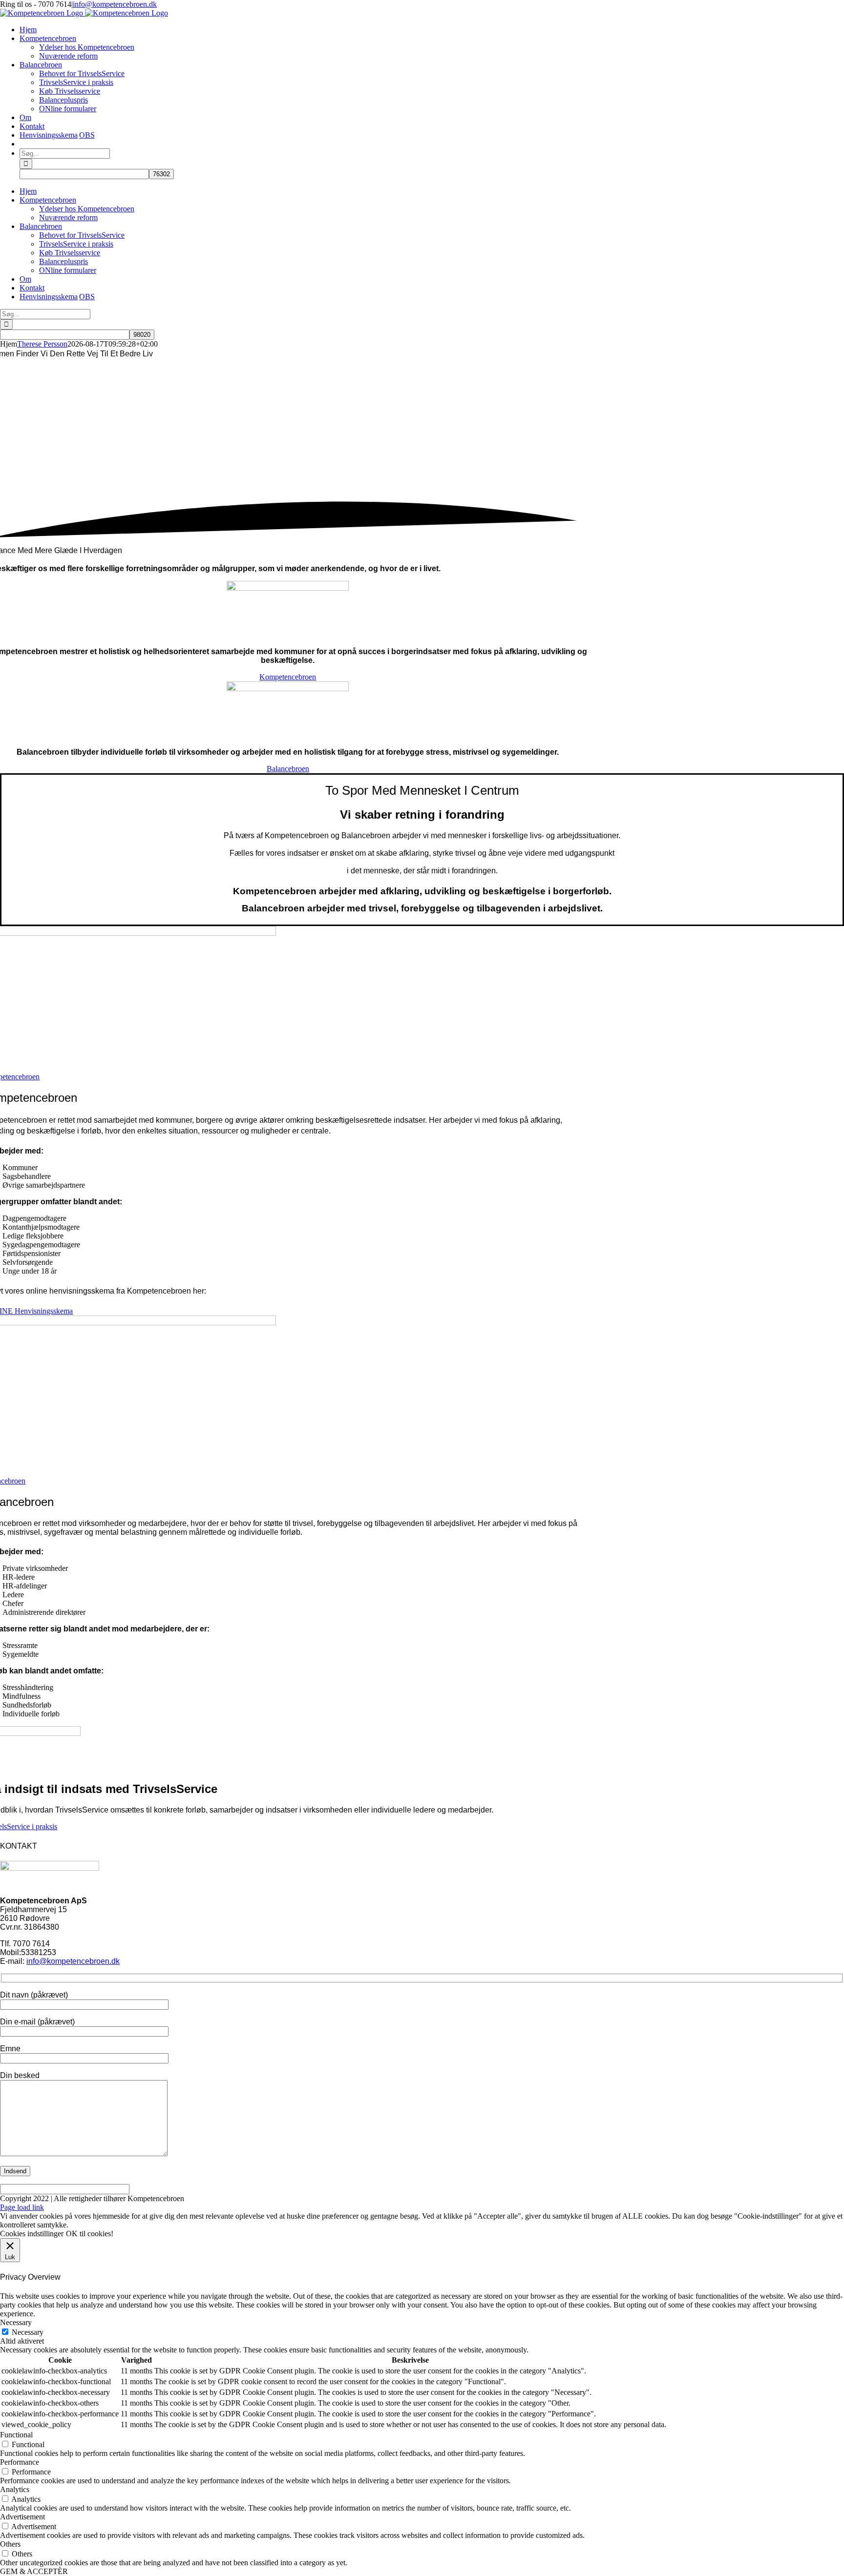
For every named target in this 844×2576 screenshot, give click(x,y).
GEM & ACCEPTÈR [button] (34, 2571)
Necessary (28, 2332)
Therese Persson (42, 344)
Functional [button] (16, 2435)
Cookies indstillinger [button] (32, 2234)
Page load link (22, 2207)
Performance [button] (20, 2462)
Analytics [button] (15, 2489)
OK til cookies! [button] (90, 2234)
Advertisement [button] (22, 2517)
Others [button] (10, 2544)
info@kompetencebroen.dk (115, 4)
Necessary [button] (16, 2322)
